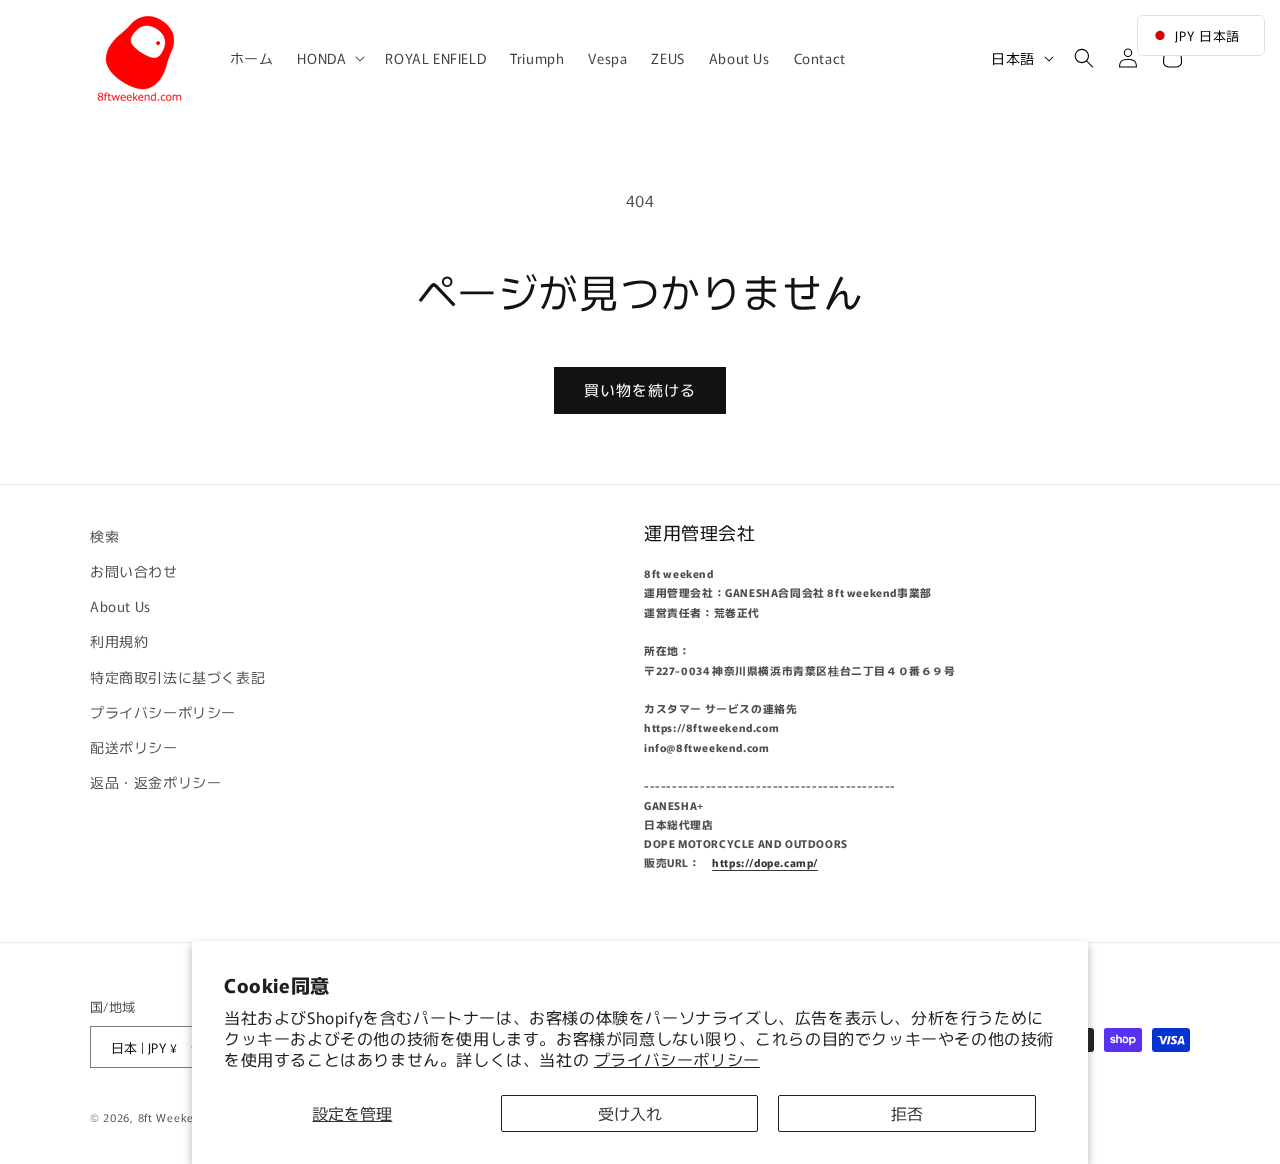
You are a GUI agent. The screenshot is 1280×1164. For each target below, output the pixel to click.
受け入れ (630, 1113)
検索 (104, 536)
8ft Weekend (173, 1118)
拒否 (907, 1113)
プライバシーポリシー (677, 1059)
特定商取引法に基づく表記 (177, 677)
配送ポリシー (134, 747)
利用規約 (119, 642)
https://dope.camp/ (765, 863)
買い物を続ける (640, 389)
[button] (329, 58)
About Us (120, 606)
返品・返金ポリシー (155, 782)
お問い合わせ (134, 571)
